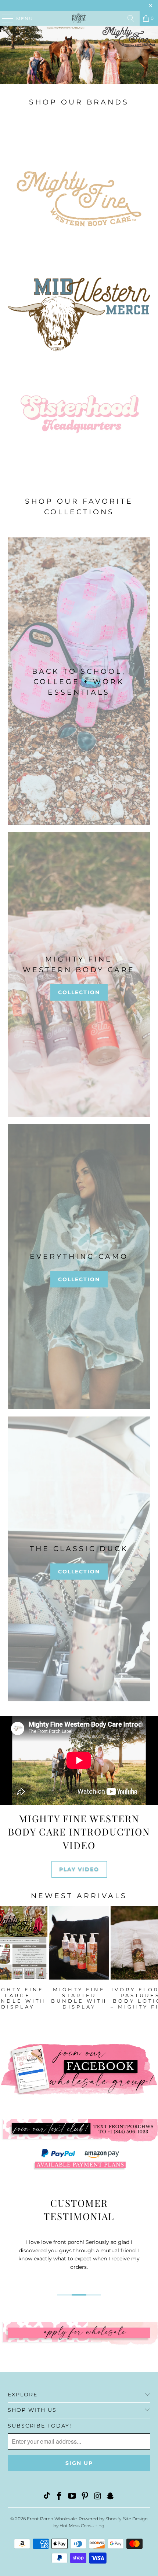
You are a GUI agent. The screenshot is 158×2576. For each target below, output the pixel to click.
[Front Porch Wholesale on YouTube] (72, 2497)
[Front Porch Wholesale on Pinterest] (85, 2497)
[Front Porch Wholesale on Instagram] (98, 2497)
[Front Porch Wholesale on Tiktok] (47, 2497)
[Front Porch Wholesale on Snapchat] (111, 2497)
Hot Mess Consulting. (82, 2526)
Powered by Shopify (100, 2519)
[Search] (131, 18)
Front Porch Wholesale (52, 2519)
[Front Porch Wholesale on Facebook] (60, 2497)
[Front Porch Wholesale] (79, 18)
